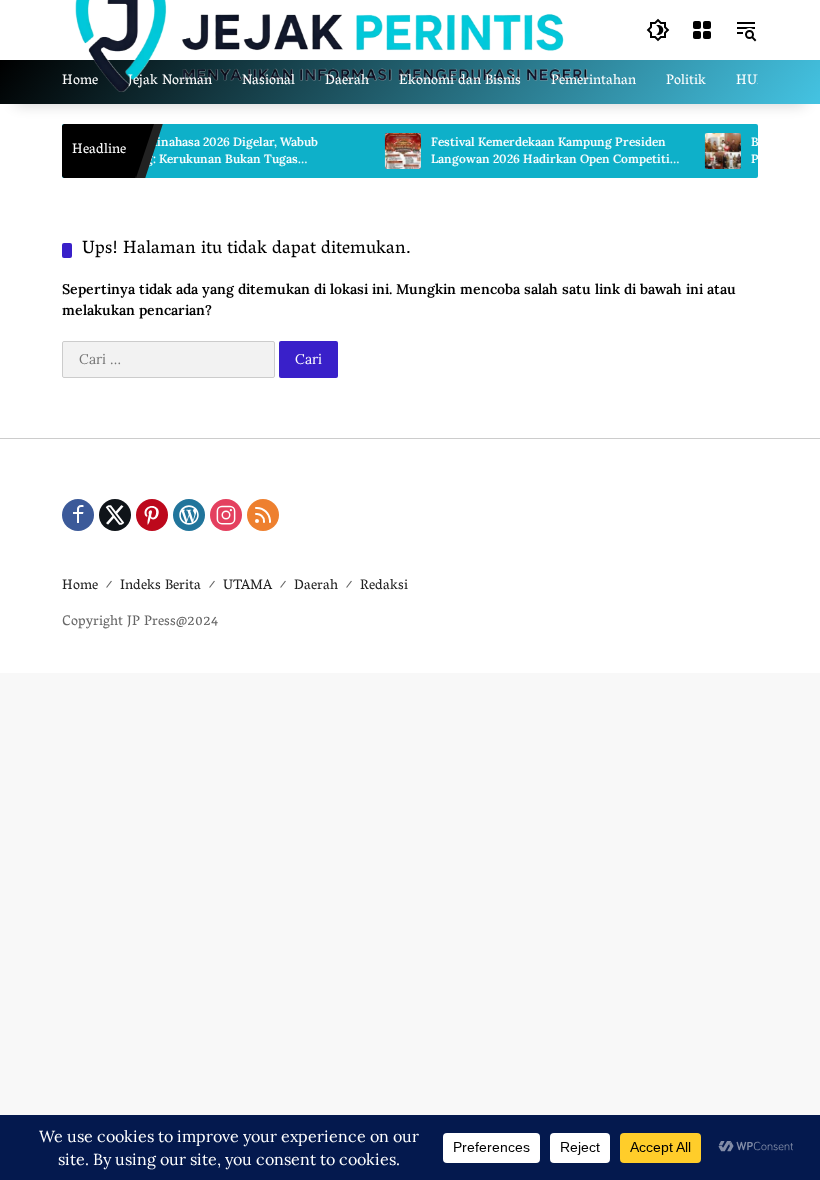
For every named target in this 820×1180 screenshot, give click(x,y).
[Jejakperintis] (334, 29)
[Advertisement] (410, 919)
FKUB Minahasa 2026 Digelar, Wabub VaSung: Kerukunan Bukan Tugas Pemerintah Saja (203, 151)
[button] (658, 30)
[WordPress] (189, 515)
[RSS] (263, 515)
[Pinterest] (152, 515)
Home (80, 586)
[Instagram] (226, 515)
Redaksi (384, 586)
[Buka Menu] (702, 30)
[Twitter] (115, 515)
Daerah (316, 586)
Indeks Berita (160, 586)
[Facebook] (78, 515)
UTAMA (247, 586)
